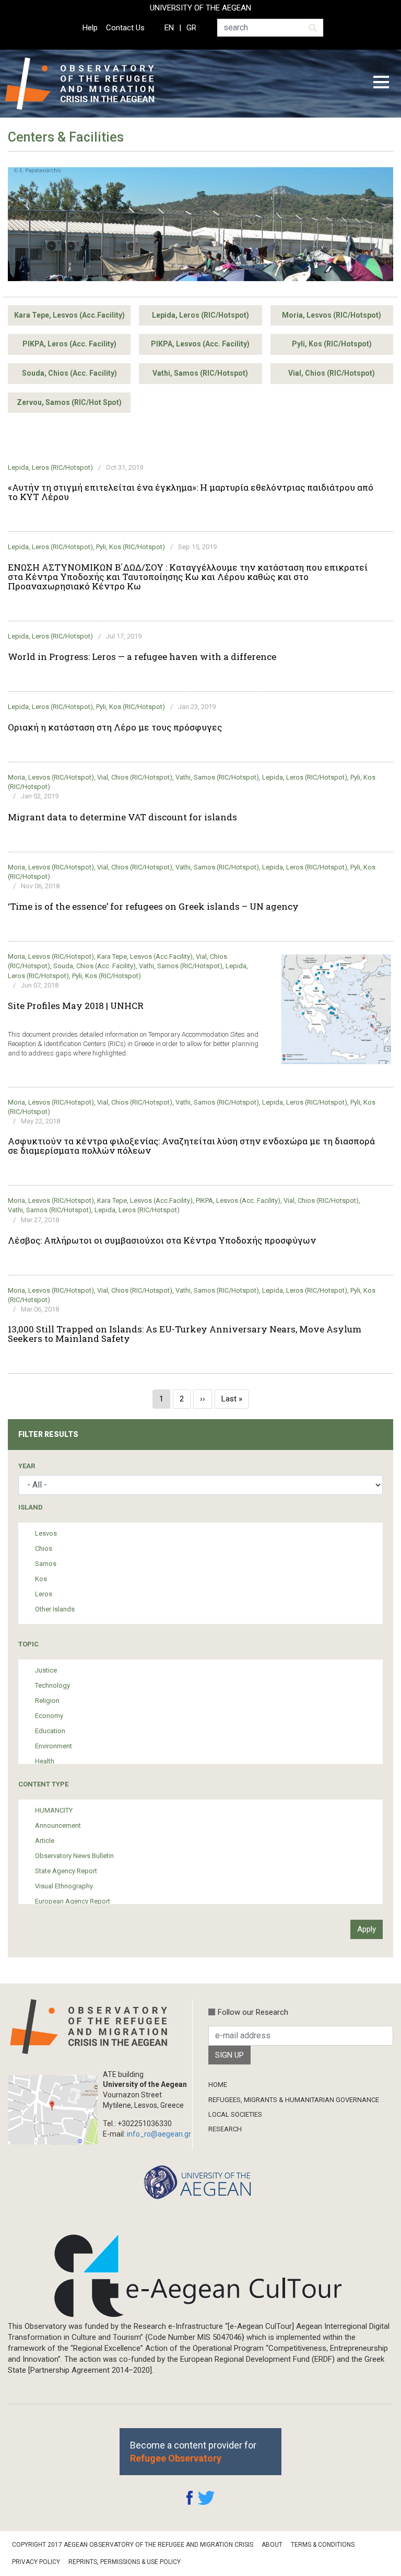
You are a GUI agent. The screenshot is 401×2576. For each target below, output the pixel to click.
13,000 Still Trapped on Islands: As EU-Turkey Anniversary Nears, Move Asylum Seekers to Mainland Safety (185, 1334)
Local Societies (235, 2114)
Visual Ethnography (64, 1886)
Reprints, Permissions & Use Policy (125, 2562)
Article (45, 1841)
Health (45, 1761)
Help (90, 28)
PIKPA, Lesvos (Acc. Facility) (200, 344)
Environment (54, 1746)
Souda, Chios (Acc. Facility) (69, 373)
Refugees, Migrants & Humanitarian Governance (294, 2100)
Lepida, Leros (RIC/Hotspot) (200, 315)
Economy (49, 1716)
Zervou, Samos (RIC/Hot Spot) (69, 402)
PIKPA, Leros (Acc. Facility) (69, 344)
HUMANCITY (54, 1810)
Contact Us (125, 28)
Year (27, 1466)
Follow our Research (253, 2012)
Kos (41, 1579)
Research (225, 2129)
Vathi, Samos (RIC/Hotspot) (200, 373)
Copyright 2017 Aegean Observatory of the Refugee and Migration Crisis (133, 2545)
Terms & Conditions (323, 2545)
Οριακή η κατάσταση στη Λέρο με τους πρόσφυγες (115, 727)
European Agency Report (73, 1901)
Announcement (58, 1825)
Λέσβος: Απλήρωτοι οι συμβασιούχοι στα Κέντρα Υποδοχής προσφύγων (162, 1240)
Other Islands (55, 1609)
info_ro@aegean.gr (159, 2134)
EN (169, 28)
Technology (52, 1685)
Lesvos (46, 1533)
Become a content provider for (193, 2452)
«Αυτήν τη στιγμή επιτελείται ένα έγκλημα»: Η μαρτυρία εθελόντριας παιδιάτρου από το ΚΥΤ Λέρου (191, 492)
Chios (44, 1548)
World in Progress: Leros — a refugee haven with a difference (142, 657)
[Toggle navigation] (381, 84)
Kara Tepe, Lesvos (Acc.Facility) (69, 315)
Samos (46, 1564)
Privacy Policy (36, 2562)
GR (191, 28)
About (272, 2545)
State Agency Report (66, 1871)
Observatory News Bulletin (74, 1856)
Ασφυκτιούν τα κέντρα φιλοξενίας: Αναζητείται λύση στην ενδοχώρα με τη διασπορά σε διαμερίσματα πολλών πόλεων (191, 1146)
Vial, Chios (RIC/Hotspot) (332, 373)
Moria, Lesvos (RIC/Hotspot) (332, 315)
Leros (44, 1594)
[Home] (88, 84)
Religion (47, 1701)
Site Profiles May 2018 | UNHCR (76, 1006)
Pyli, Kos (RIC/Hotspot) (332, 344)
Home (218, 2085)
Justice (46, 1670)
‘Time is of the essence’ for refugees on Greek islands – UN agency (153, 907)
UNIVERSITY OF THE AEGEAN (200, 8)
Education (50, 1731)
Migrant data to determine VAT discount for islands (122, 817)
